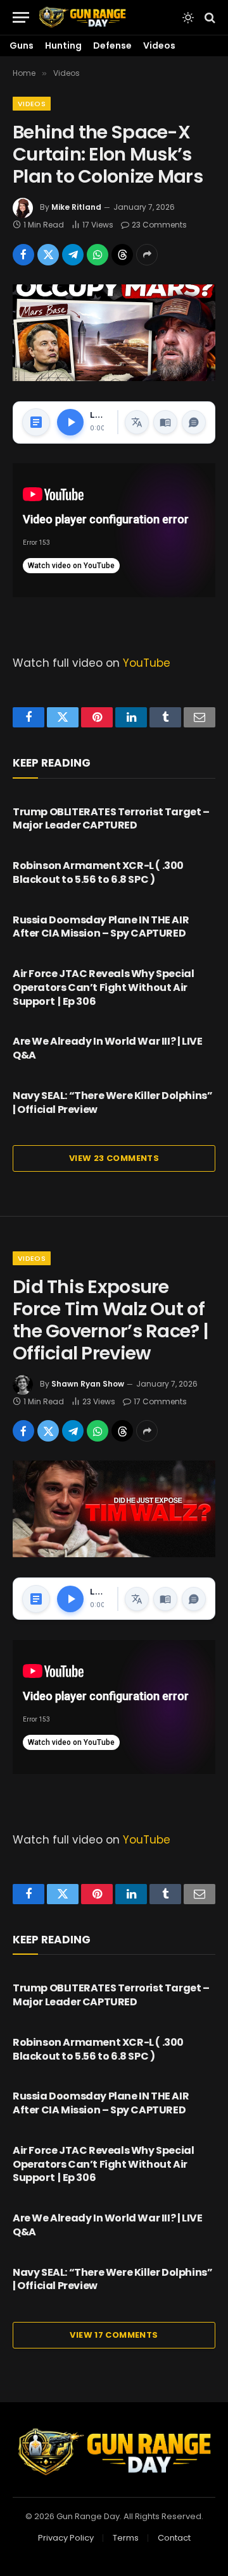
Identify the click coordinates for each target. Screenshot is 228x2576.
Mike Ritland (76, 207)
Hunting (63, 46)
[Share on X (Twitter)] (48, 255)
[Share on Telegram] (73, 255)
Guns (22, 46)
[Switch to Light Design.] (188, 18)
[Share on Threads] (122, 255)
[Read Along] (165, 422)
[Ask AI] (194, 422)
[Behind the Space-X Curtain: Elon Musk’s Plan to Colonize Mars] (114, 333)
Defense (112, 46)
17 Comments (160, 1401)
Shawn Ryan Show (88, 1384)
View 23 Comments (114, 1158)
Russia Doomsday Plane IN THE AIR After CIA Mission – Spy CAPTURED (101, 927)
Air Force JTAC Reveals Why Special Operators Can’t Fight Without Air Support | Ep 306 (103, 987)
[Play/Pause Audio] (70, 422)
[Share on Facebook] (23, 255)
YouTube (147, 663)
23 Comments (159, 225)
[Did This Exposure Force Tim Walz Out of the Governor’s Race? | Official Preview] (114, 1509)
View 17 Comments (114, 2335)
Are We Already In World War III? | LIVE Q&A (107, 1048)
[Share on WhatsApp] (98, 255)
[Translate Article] (137, 422)
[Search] (209, 17)
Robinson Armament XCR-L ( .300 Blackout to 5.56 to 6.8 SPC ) (98, 872)
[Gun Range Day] (82, 17)
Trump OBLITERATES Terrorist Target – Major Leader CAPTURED (111, 819)
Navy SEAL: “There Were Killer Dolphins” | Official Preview (112, 1103)
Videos (159, 46)
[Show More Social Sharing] (147, 255)
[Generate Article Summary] (36, 422)
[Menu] (21, 17)
